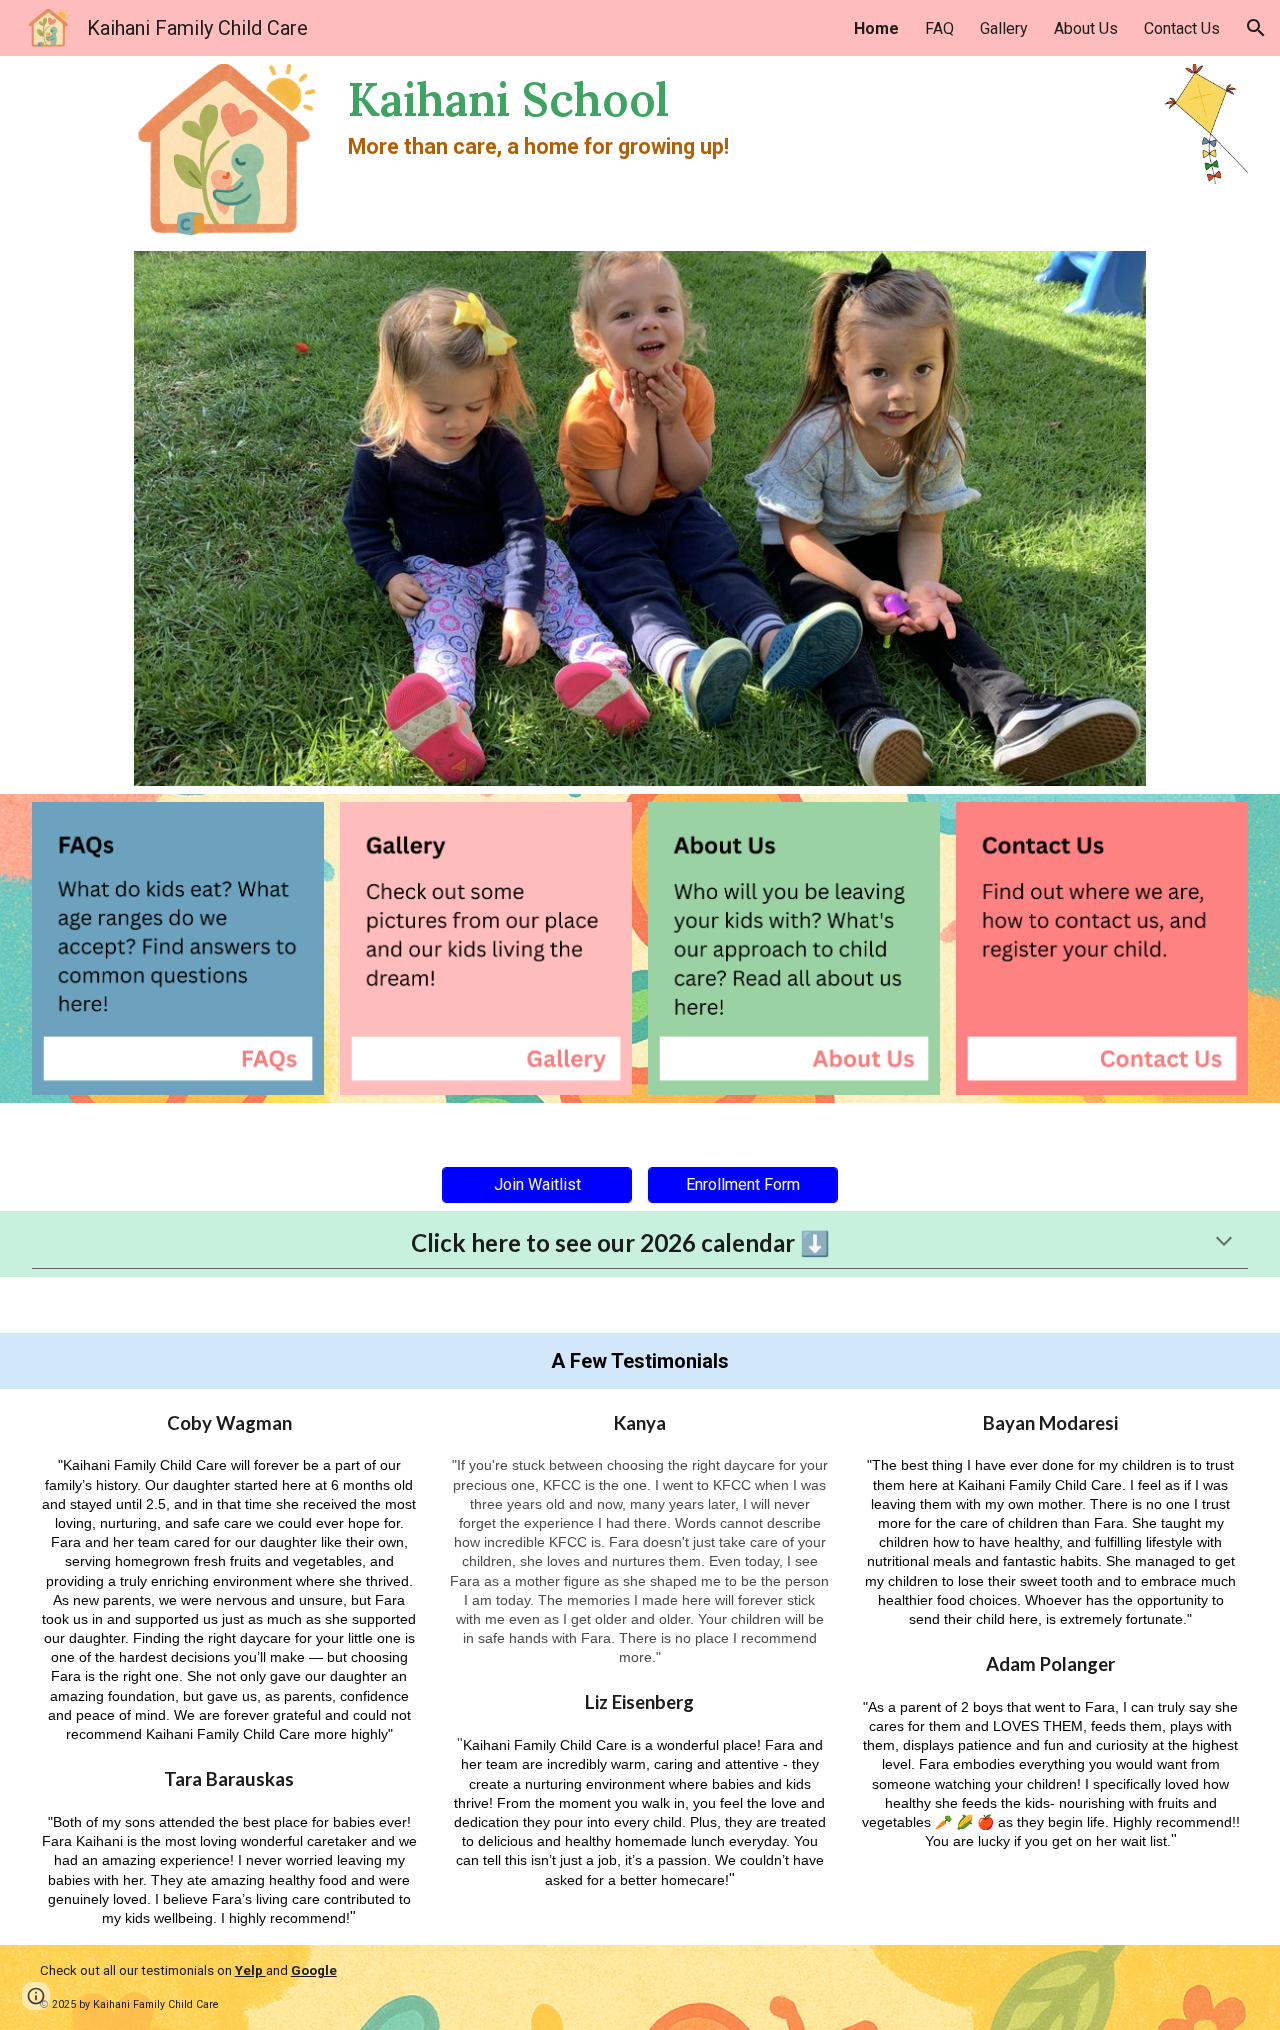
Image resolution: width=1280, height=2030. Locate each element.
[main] (691, 116)
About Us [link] (1086, 28)
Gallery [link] (1004, 28)
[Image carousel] (639, 519)
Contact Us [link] (1182, 28)
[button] (1256, 28)
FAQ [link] (939, 28)
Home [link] (876, 28)
